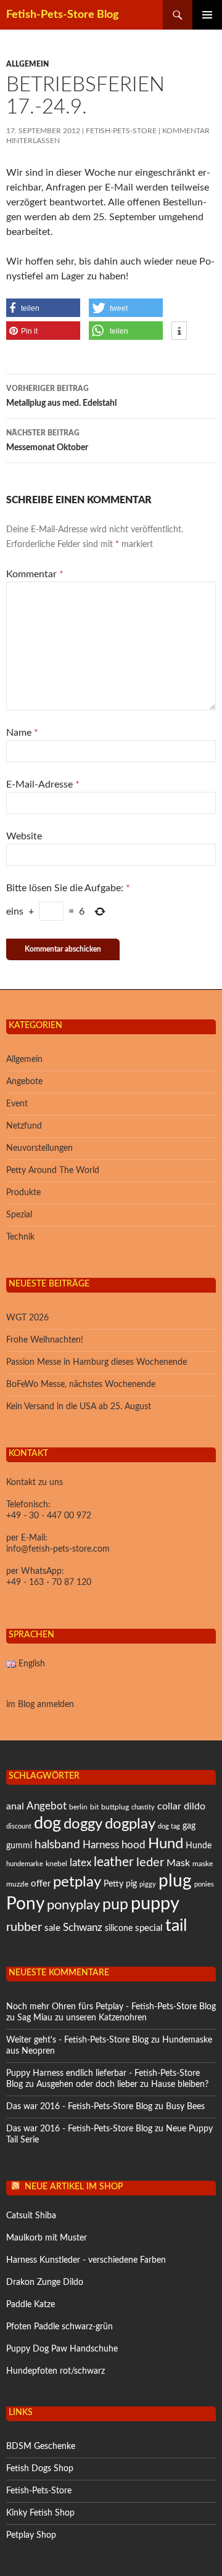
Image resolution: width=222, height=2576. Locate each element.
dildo (195, 1806)
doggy (83, 1824)
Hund (166, 1844)
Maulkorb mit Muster (47, 2238)
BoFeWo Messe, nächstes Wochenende (81, 1385)
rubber (24, 1927)
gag (189, 1826)
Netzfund (24, 1126)
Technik (20, 1237)
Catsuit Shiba (31, 2216)
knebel (56, 1864)
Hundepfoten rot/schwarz (55, 2371)
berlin (78, 1807)
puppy (155, 1904)
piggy (148, 1884)
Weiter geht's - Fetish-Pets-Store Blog (77, 2040)
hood (134, 1845)
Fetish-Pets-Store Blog (63, 15)
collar (169, 1806)
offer (41, 1884)
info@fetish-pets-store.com (58, 1549)
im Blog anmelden (40, 1705)
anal (15, 1806)
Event (17, 1104)
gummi (19, 1846)
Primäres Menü (207, 15)
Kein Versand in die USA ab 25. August (79, 1407)
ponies (204, 1884)
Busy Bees (185, 2107)
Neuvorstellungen (39, 1148)
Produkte (23, 1193)
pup (115, 1905)
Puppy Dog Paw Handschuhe (62, 2349)
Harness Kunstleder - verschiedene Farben (86, 2260)
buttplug (115, 1807)
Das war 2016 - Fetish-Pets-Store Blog (79, 2107)
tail (176, 1926)
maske (203, 1864)
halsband (57, 1845)
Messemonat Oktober (47, 441)
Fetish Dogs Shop (40, 2469)
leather (114, 1862)
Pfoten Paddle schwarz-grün (60, 2327)
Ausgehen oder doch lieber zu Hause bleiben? (122, 2084)
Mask (178, 1863)
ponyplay (73, 1905)
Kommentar (35, 574)
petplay (77, 1882)
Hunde (199, 1846)
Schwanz (83, 1928)
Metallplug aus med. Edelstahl (61, 396)
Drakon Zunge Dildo (45, 2282)
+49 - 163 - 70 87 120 (49, 1582)
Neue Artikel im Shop (74, 2187)
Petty (113, 1884)
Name (22, 733)
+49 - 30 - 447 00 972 (49, 1516)
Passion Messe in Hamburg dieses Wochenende (97, 1362)
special (149, 1928)
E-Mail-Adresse (43, 784)
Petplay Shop (31, 2535)
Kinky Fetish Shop (40, 2513)
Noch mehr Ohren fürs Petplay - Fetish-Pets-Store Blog (111, 2007)
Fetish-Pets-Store (121, 131)
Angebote (24, 1082)
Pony (25, 1904)
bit (94, 1807)
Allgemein (27, 64)
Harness (101, 1845)
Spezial (19, 1215)
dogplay (130, 1824)
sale (52, 1928)
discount (19, 1826)
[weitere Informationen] (179, 331)
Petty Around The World (53, 1171)
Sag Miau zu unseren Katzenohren (82, 2018)
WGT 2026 (27, 1318)
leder (150, 1862)
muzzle (17, 1884)
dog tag (169, 1826)
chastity (143, 1807)
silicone (119, 1928)
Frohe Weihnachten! (45, 1340)
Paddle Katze (31, 2305)
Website (24, 836)
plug (175, 1881)
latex (80, 1863)
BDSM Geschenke (41, 2446)
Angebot (47, 1806)
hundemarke (25, 1864)
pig (131, 1884)
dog (47, 1823)
